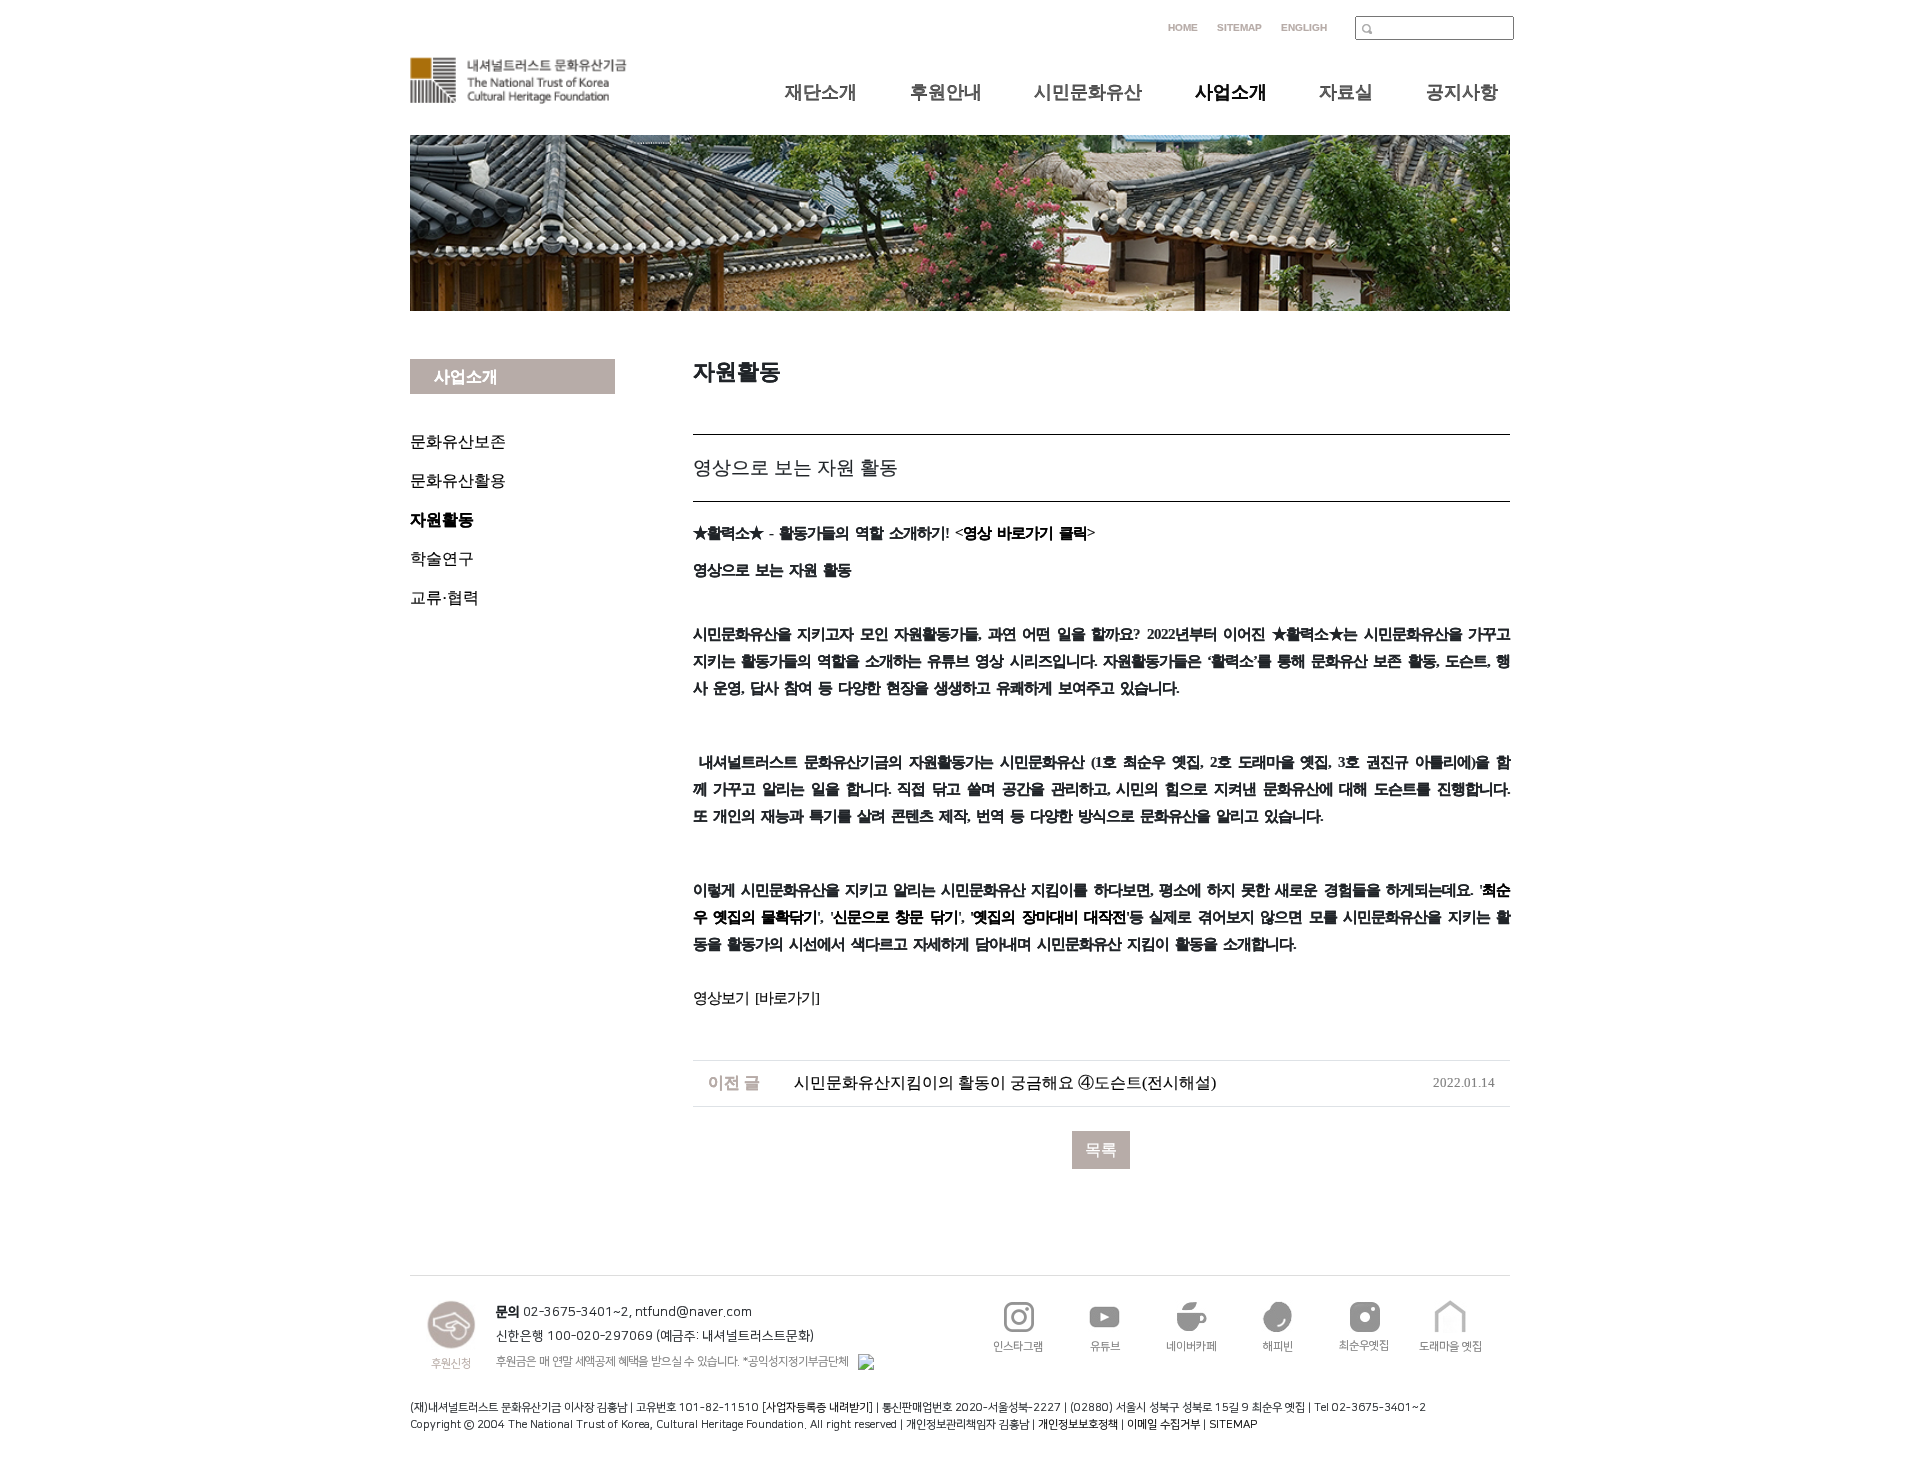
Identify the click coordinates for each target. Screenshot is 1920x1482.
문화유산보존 (458, 441)
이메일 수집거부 (1163, 1424)
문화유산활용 (458, 480)
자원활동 (442, 519)
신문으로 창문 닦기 (895, 917)
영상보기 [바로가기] (756, 998)
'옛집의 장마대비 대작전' (1049, 917)
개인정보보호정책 (1078, 1424)
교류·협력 (444, 597)
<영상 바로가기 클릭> (1025, 533)
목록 (1101, 1149)
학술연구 (442, 558)
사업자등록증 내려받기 (817, 1407)
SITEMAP (1233, 1424)
